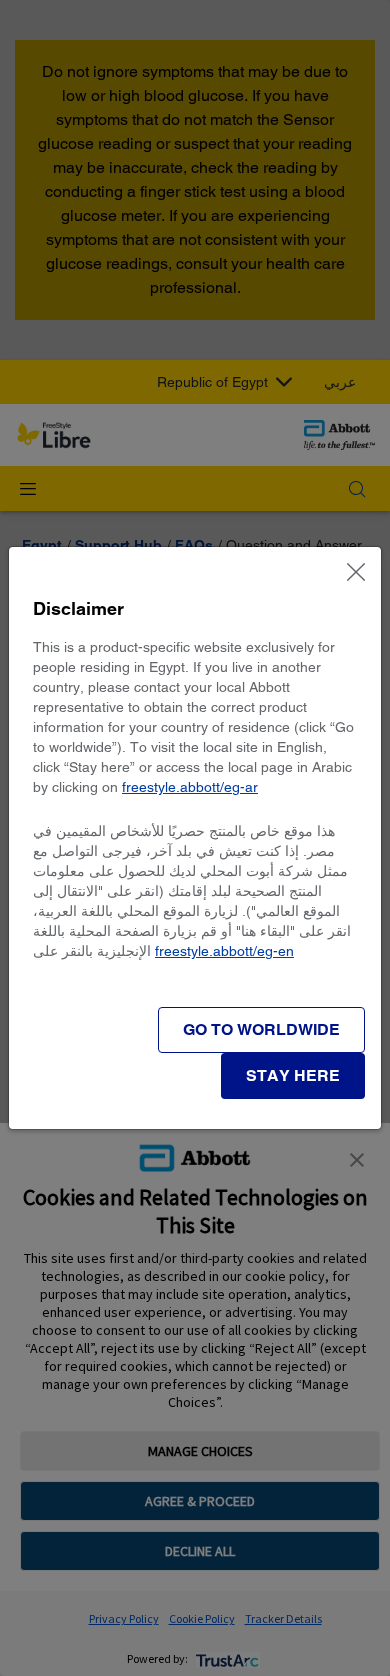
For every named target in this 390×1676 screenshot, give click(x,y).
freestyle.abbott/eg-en (224, 951)
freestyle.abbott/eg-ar (190, 787)
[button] (293, 1076)
